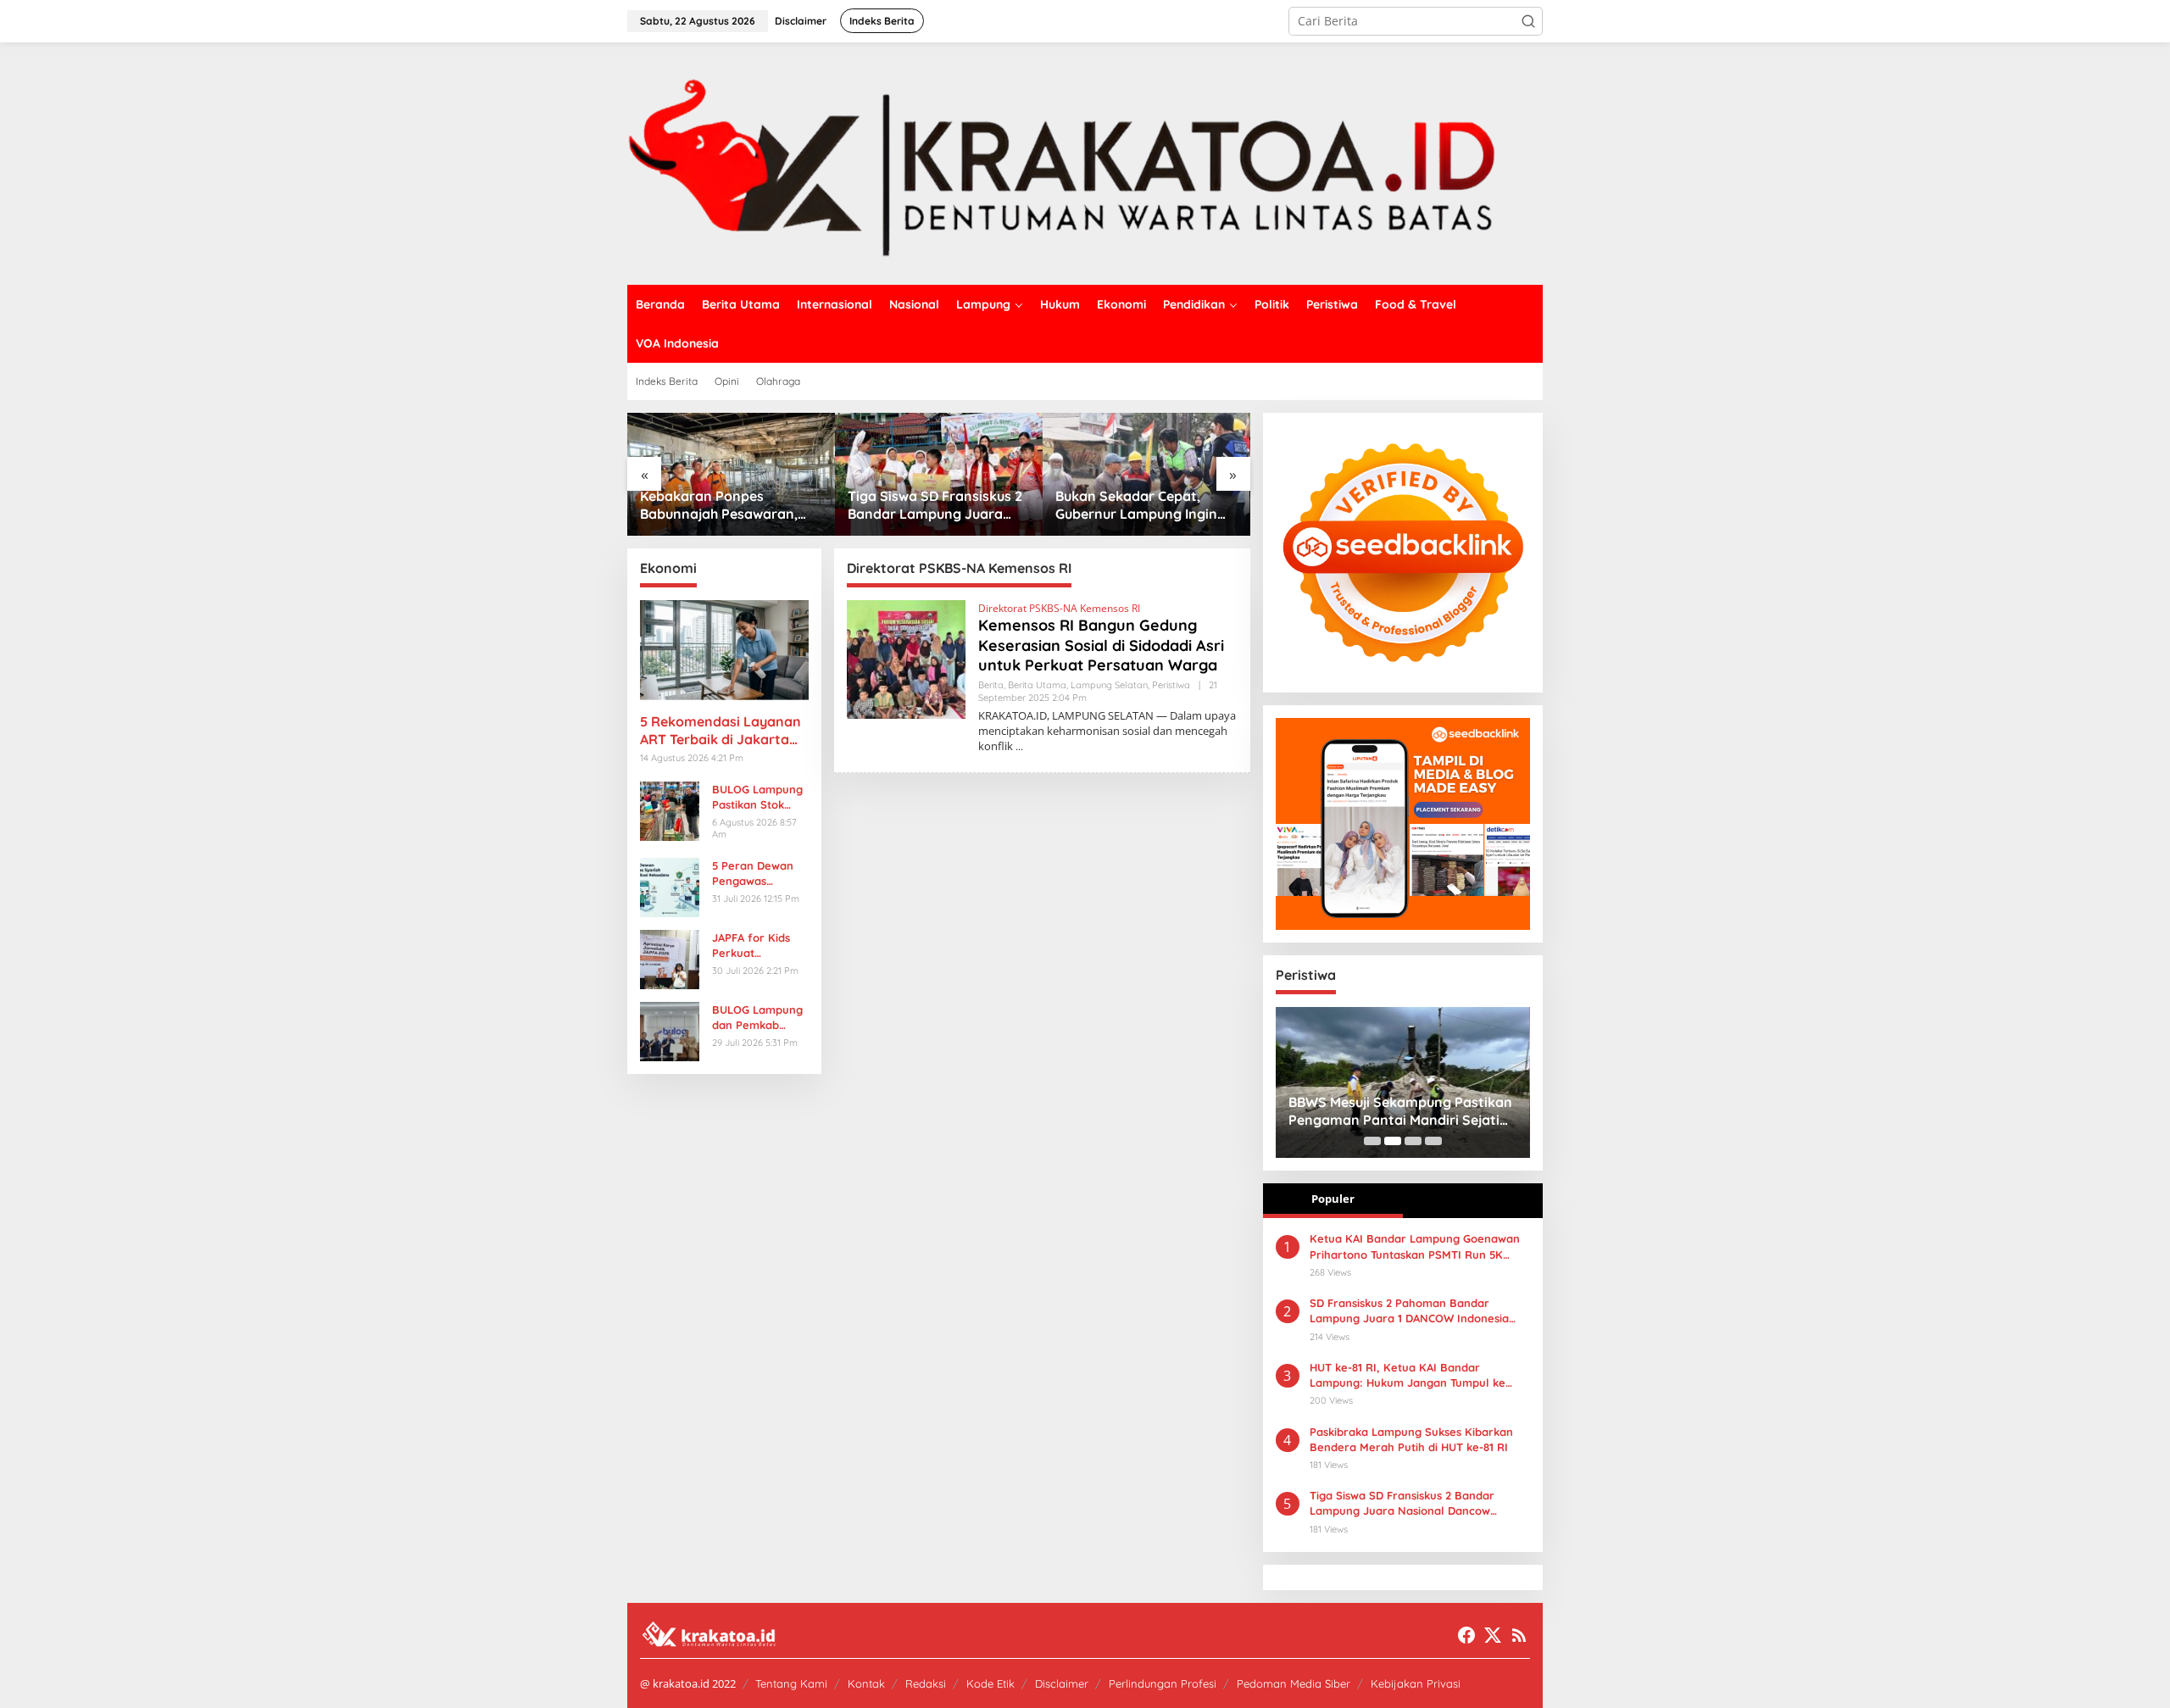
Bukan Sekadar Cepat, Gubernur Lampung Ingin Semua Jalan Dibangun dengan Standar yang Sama (929, 505)
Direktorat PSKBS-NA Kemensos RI (1059, 608)
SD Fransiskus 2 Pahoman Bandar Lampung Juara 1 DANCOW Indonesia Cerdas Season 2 (1409, 1311)
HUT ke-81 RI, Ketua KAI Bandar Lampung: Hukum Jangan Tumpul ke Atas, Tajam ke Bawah (1408, 1375)
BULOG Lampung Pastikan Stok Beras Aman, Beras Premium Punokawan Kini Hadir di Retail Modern (757, 797)
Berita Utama (1037, 685)
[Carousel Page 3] (1413, 1141)
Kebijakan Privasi (1416, 1683)
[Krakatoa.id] (1085, 162)
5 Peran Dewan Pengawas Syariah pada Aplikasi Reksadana (753, 873)
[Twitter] (1493, 1635)
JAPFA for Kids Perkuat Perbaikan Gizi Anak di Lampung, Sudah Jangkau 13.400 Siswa (760, 946)
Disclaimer (1062, 1683)
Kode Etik (990, 1683)
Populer (1333, 1199)
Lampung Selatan (1109, 685)
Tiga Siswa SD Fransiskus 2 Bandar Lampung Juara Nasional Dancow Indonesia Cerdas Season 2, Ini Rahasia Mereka (730, 505)
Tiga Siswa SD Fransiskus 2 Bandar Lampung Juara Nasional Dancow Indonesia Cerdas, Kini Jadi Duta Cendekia (1402, 1503)
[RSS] (1519, 1635)
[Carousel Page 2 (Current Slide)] (1393, 1141)
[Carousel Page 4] (1433, 1141)
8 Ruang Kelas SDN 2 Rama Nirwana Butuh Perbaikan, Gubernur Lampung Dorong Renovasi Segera (1145, 505)
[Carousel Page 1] (1372, 1141)
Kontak (866, 1683)
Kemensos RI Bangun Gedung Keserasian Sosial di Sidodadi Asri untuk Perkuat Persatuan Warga (1101, 645)
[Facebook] (1466, 1635)
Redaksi (926, 1683)
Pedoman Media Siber (1294, 1683)
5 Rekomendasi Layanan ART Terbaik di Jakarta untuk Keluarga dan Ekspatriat (721, 731)
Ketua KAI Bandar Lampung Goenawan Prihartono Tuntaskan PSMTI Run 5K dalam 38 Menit (1415, 1246)
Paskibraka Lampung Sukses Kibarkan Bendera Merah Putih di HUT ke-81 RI (1411, 1439)
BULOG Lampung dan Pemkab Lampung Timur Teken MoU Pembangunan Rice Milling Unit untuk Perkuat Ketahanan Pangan (757, 1018)
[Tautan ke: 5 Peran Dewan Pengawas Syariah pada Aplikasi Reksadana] (670, 885)
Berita (991, 685)
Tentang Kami (791, 1683)
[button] (1528, 21)
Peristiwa (1171, 685)
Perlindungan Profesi (1163, 1683)
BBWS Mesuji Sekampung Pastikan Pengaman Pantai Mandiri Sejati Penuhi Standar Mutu (1400, 1111)
